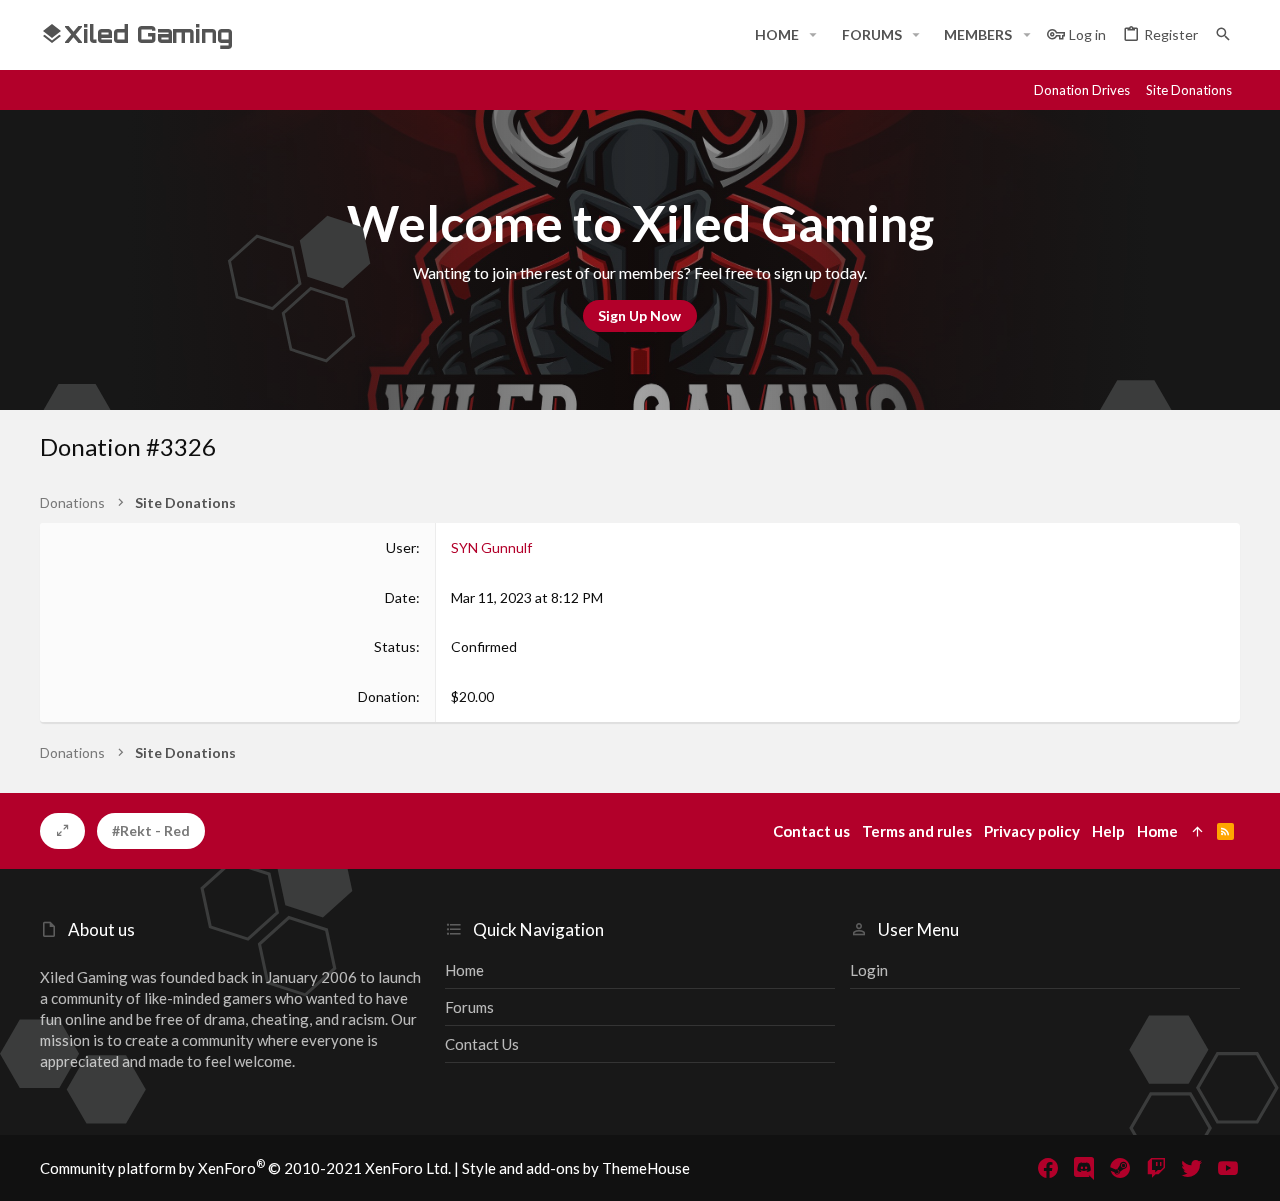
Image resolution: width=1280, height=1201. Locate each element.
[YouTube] (1228, 1168)
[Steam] (1120, 1168)
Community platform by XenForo (245, 1168)
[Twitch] (1156, 1168)
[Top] (1197, 831)
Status (395, 646)
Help (1108, 831)
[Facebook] (1048, 1168)
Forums (469, 1007)
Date (400, 597)
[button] (813, 35)
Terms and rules (917, 831)
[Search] (1223, 34)
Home (464, 970)
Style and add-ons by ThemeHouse (576, 1168)
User (401, 547)
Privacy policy (1032, 831)
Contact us (482, 1044)
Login (869, 970)
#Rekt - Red (151, 830)
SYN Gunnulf (491, 547)
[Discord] (1084, 1168)
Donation (387, 696)
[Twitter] (1192, 1168)
